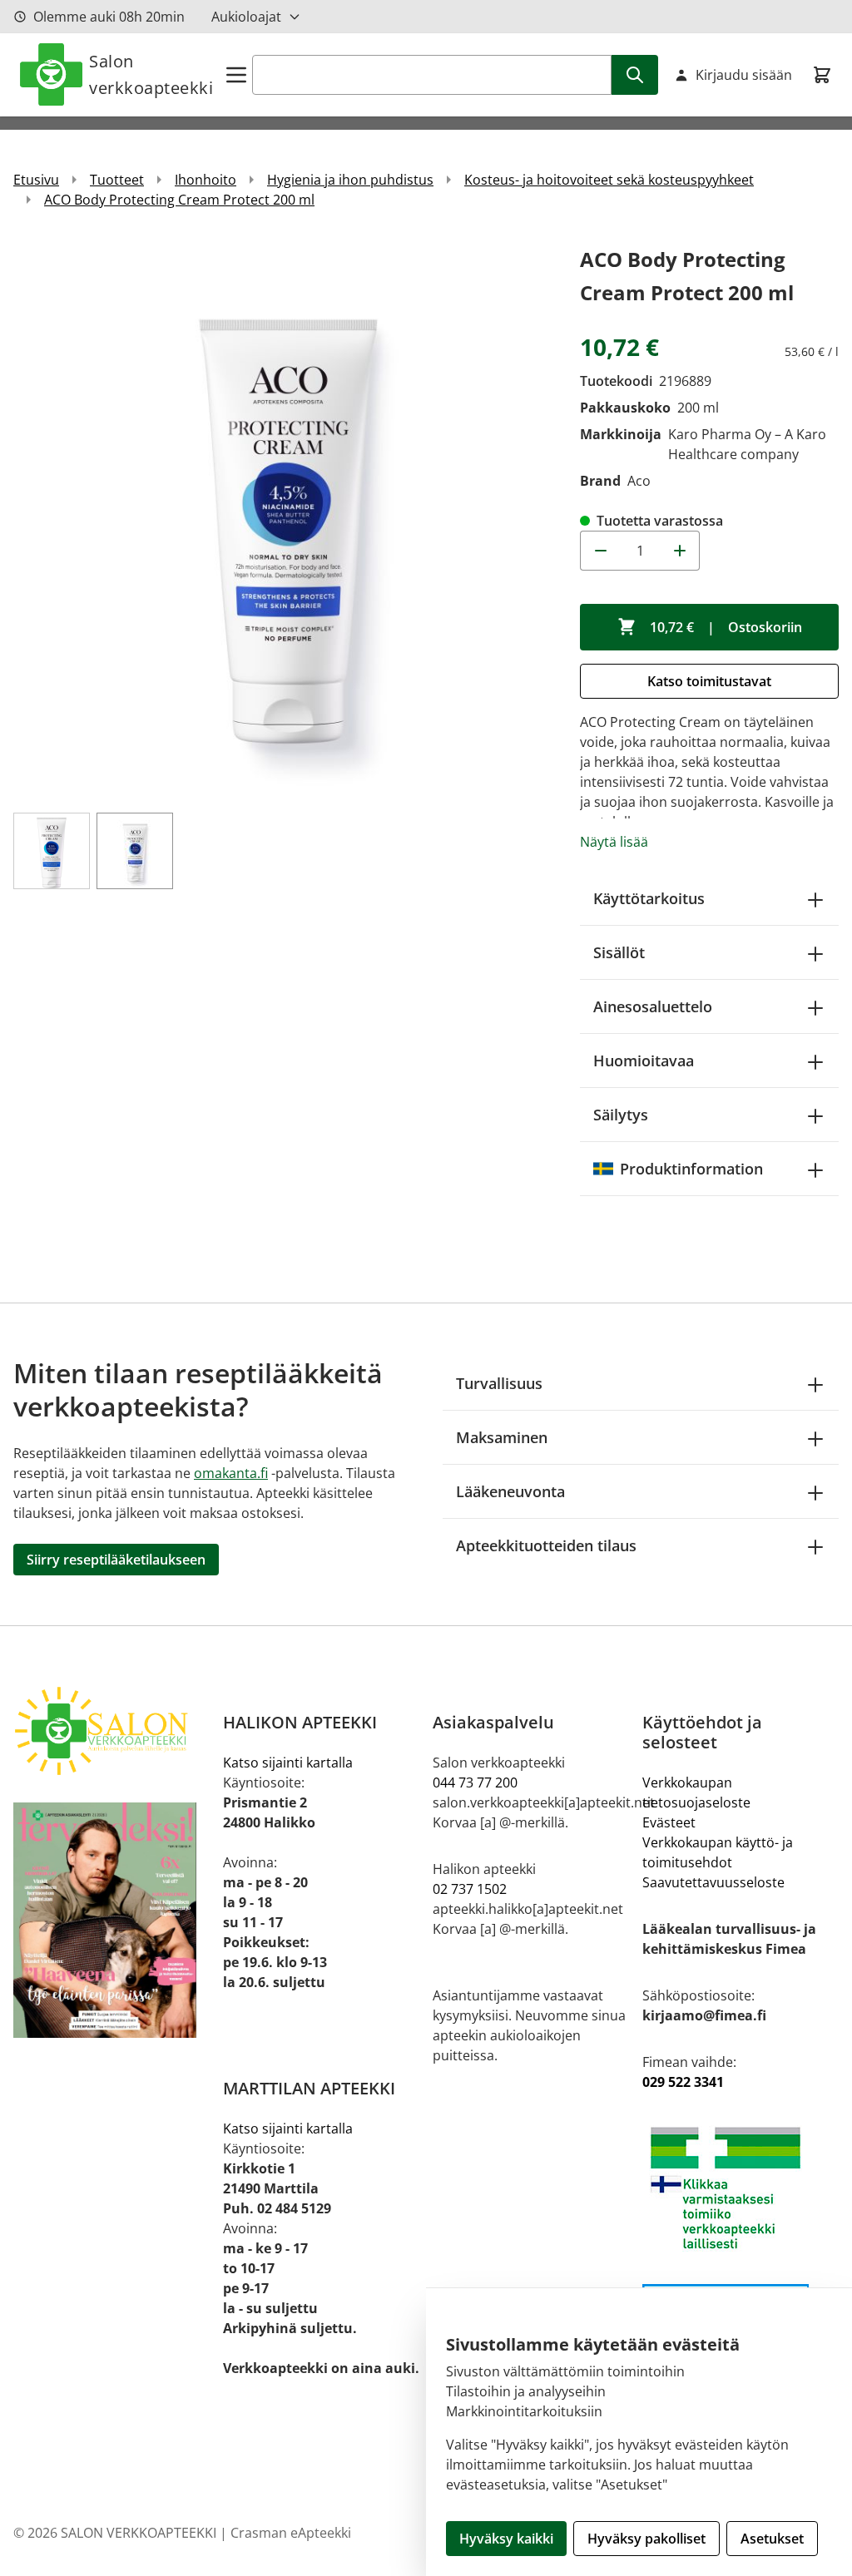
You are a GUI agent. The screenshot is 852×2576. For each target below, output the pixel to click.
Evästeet (669, 1822)
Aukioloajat (246, 17)
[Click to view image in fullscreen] (288, 518)
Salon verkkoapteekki (151, 74)
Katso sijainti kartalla (288, 1763)
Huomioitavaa (644, 1061)
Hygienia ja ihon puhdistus (350, 180)
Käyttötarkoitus (649, 898)
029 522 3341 (683, 2082)
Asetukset (772, 2539)
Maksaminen (502, 1437)
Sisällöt (619, 952)
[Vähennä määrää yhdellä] (600, 551)
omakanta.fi (231, 1473)
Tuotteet (117, 180)
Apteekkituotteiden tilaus (546, 1545)
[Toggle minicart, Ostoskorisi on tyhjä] (822, 75)
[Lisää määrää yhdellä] (680, 551)
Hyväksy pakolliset (646, 2539)
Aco (639, 481)
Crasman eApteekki (291, 2533)
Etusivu (36, 180)
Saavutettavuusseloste (713, 1882)
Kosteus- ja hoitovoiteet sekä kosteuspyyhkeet (609, 180)
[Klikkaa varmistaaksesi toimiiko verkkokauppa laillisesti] (741, 2188)
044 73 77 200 (475, 1782)
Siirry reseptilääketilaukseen (116, 1560)
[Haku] (635, 75)
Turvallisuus (499, 1383)
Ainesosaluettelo (653, 1006)
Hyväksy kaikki (506, 2539)
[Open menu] (236, 75)
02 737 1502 (470, 1889)
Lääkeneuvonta (510, 1491)
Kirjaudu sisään (744, 75)
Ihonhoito (206, 180)
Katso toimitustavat (709, 681)
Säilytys (621, 1115)
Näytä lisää (614, 842)
